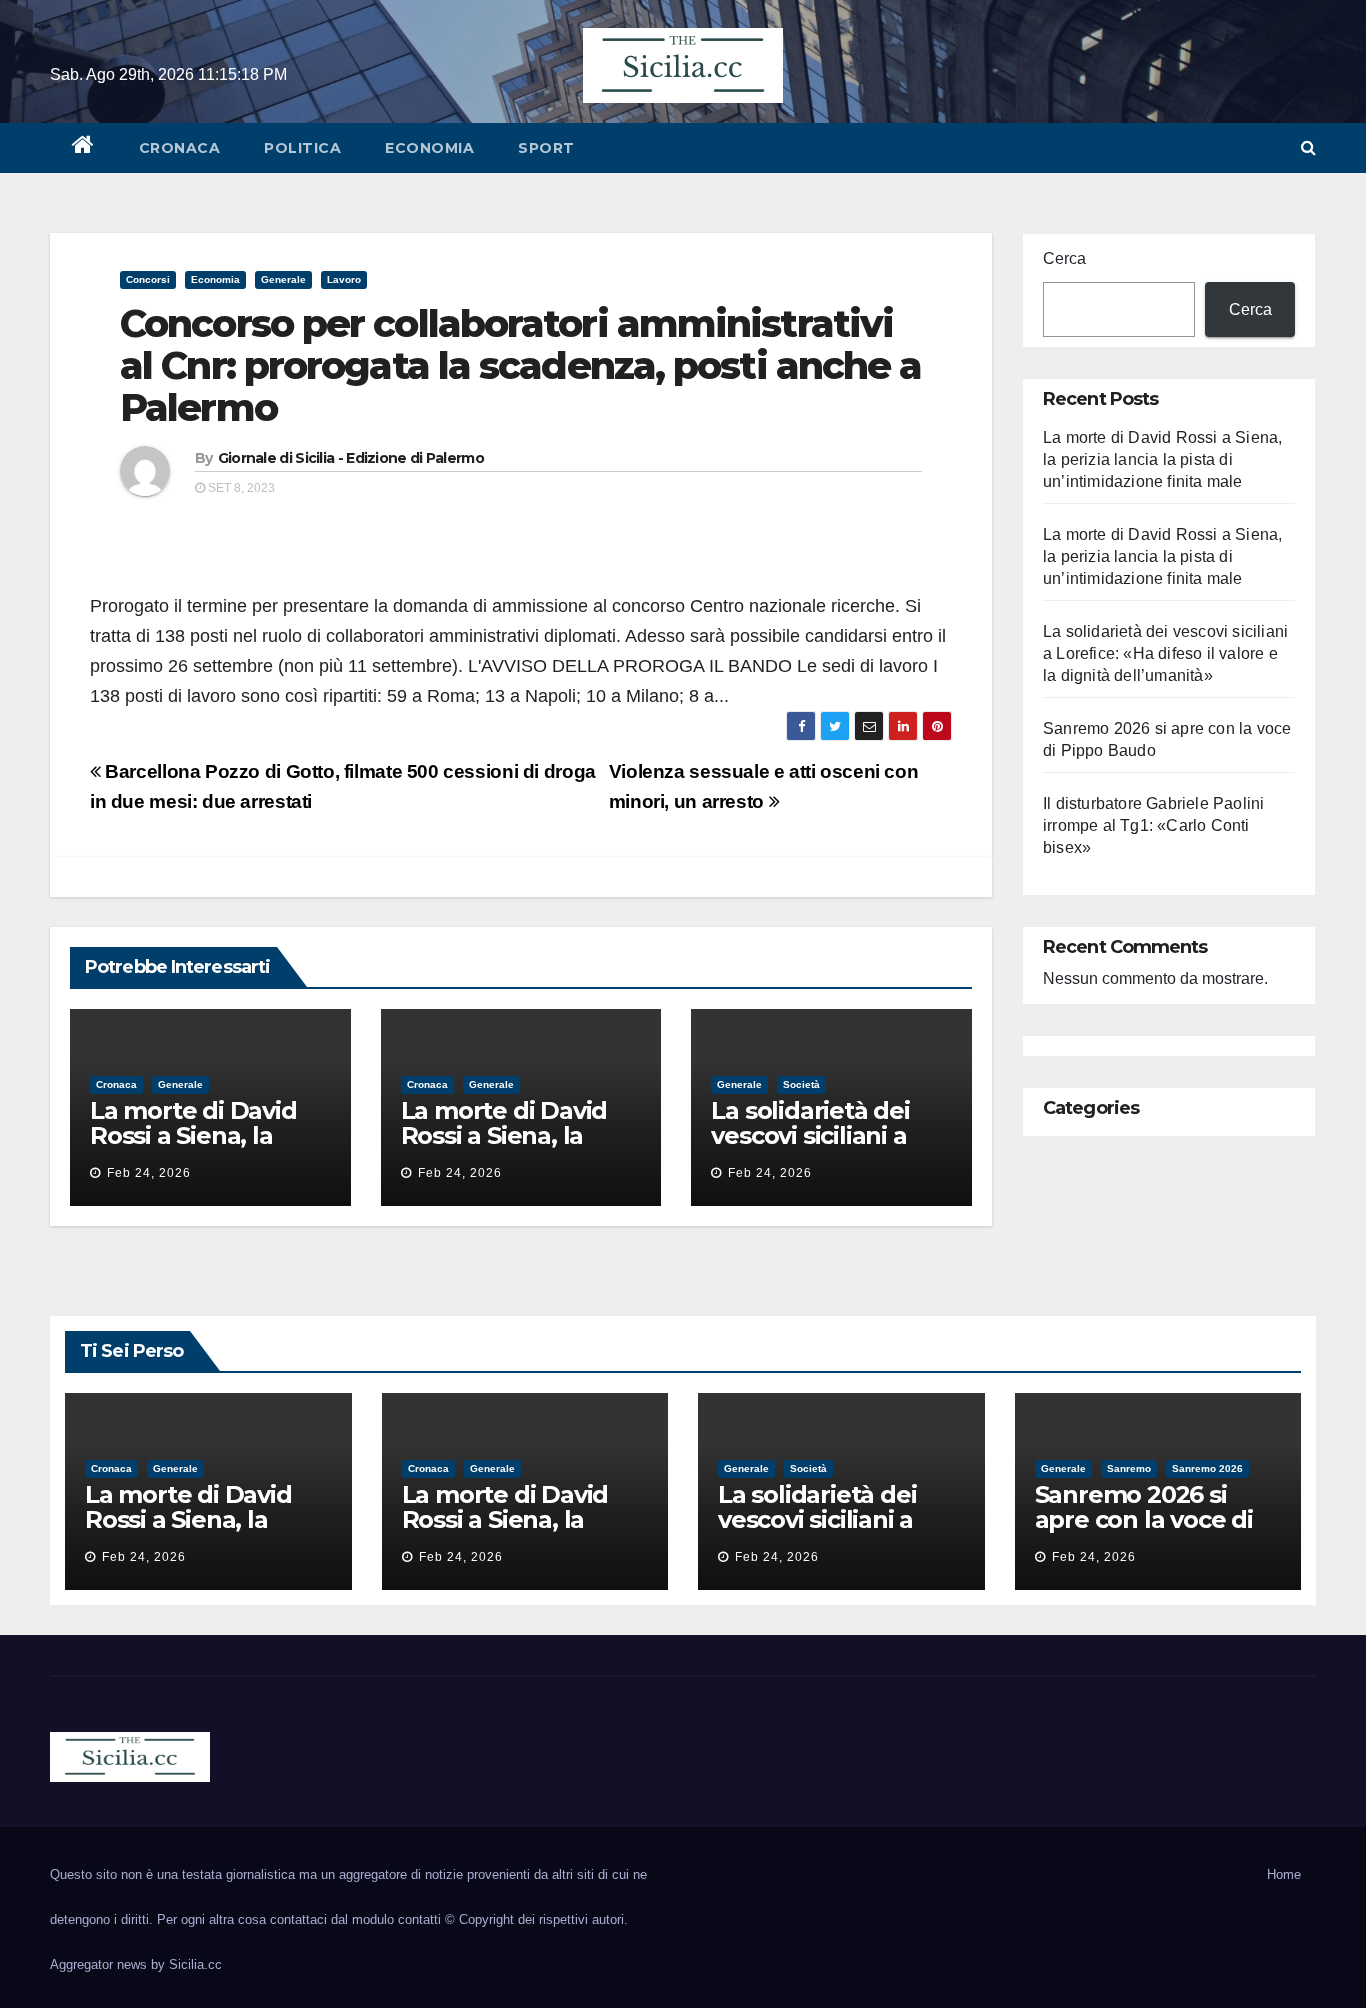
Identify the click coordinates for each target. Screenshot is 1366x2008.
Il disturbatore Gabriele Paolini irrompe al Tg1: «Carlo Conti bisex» (1153, 825)
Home (1284, 1874)
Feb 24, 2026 (149, 1173)
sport (546, 148)
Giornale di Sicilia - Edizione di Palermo (351, 458)
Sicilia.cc (195, 1964)
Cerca (1064, 258)
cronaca (180, 148)
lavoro (344, 279)
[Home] (83, 148)
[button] (1308, 147)
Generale (283, 279)
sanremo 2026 (1207, 1468)
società (801, 1084)
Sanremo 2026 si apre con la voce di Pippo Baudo (1144, 1519)
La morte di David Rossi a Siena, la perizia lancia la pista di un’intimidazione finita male (1162, 459)
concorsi (148, 279)
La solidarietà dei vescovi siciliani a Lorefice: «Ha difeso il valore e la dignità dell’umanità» (1165, 653)
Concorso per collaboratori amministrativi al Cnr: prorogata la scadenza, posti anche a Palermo (520, 365)
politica (302, 148)
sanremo (1129, 1468)
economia (429, 148)
